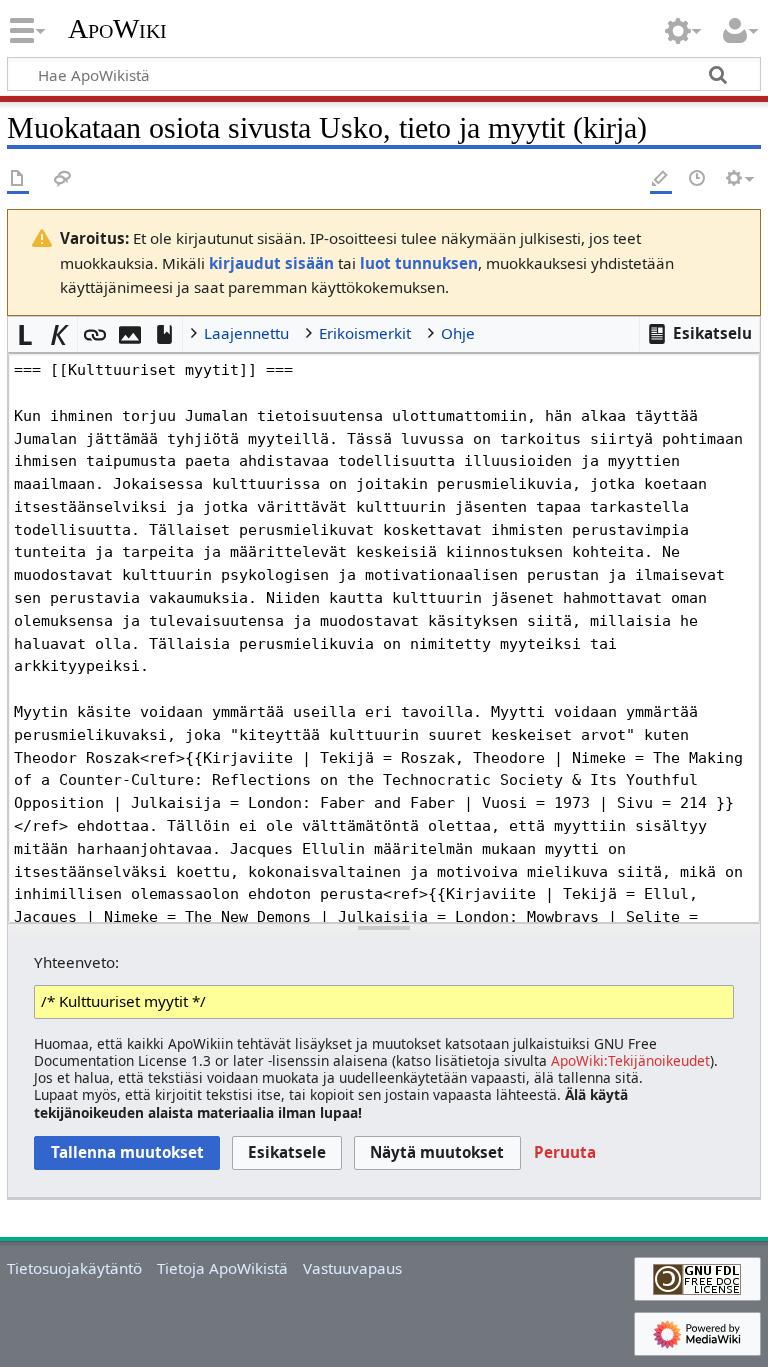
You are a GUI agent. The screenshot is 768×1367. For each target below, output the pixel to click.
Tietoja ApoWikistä (222, 1268)
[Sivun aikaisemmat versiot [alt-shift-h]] (698, 179)
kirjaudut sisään (271, 263)
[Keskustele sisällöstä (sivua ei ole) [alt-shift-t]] (63, 179)
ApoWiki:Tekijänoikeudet (630, 1060)
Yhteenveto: (76, 962)
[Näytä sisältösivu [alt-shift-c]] (18, 179)
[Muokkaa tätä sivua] (661, 179)
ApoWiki (117, 29)
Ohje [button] (458, 333)
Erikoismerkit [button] (365, 333)
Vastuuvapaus (352, 1268)
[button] (700, 334)
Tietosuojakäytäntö (74, 1268)
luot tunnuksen (419, 263)
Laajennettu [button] (246, 333)
